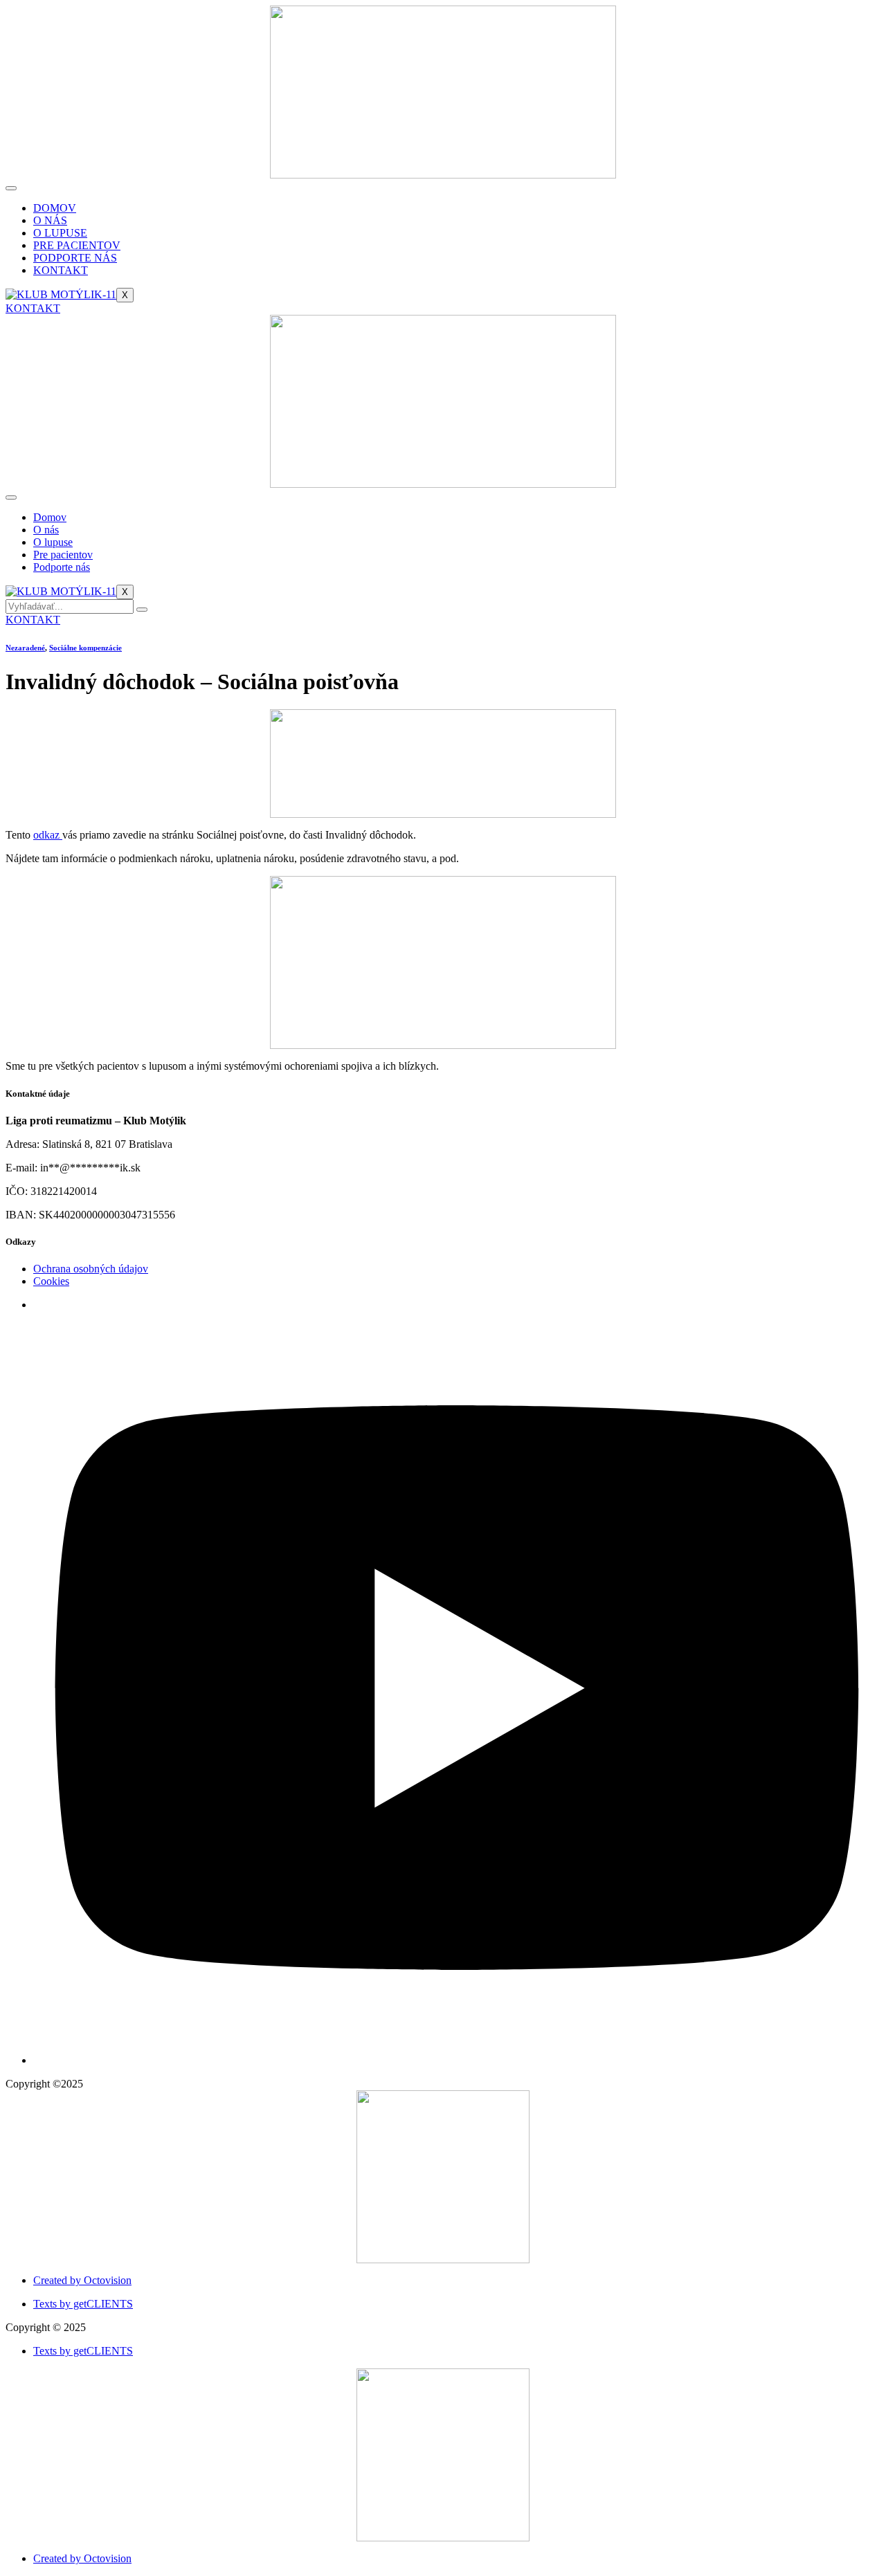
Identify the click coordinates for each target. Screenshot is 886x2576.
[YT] (457, 2060)
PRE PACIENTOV (77, 245)
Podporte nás (62, 567)
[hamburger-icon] (11, 188)
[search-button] (142, 610)
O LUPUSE (60, 233)
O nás (46, 530)
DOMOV (55, 208)
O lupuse (53, 542)
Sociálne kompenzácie (85, 648)
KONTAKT (61, 270)
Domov (50, 517)
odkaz (48, 835)
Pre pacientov (63, 555)
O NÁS (50, 220)
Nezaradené (25, 648)
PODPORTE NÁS (75, 258)
